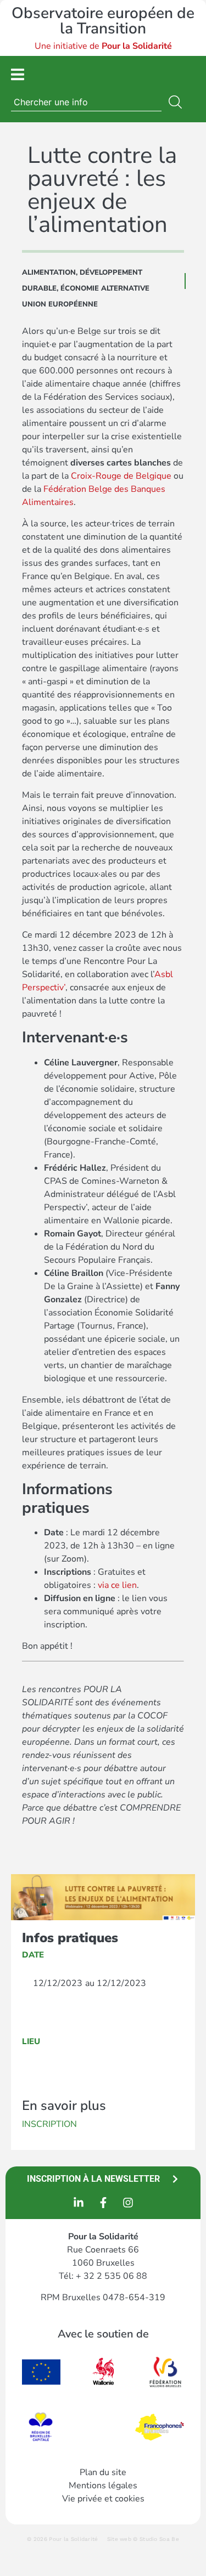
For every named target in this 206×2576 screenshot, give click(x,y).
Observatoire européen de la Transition (103, 21)
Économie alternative (105, 288)
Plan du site (103, 2472)
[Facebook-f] (103, 2203)
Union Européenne (60, 304)
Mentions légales (103, 2486)
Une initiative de (103, 46)
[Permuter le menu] (18, 74)
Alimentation (49, 273)
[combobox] (86, 102)
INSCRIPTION (49, 2124)
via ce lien (117, 1585)
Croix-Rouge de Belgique (121, 476)
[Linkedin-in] (79, 2203)
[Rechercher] (177, 102)
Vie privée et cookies (103, 2499)
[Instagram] (128, 2203)
